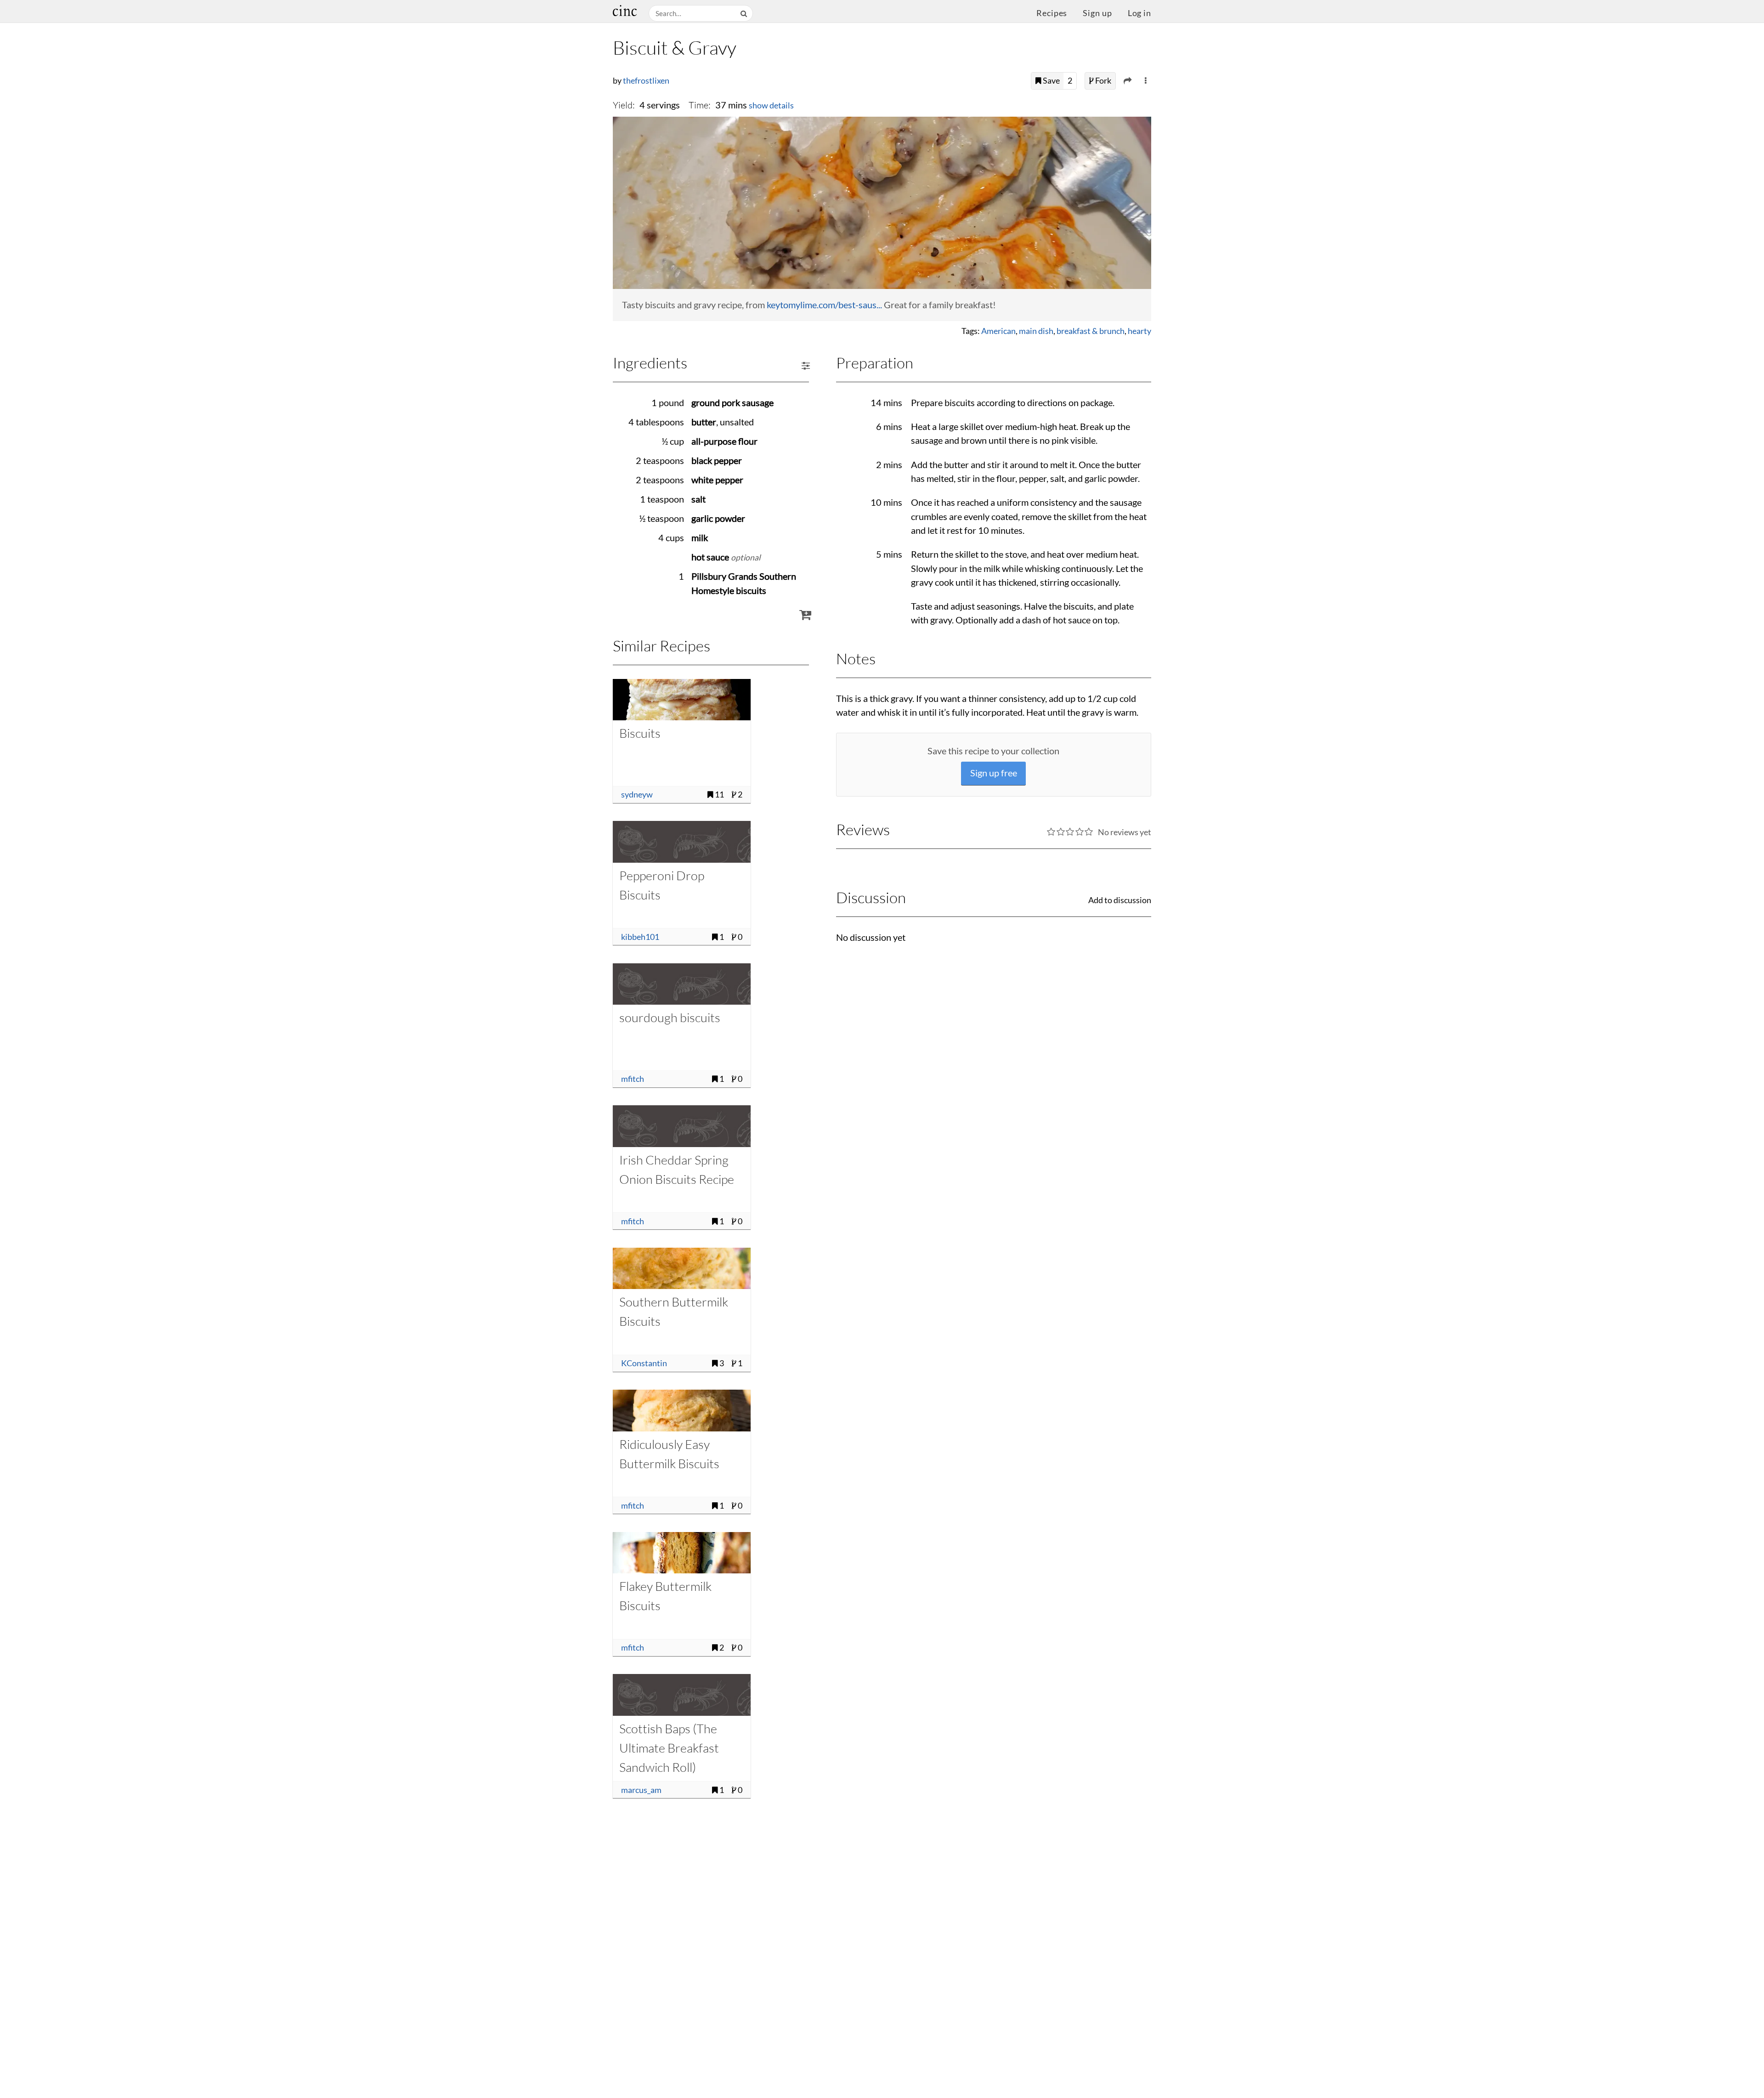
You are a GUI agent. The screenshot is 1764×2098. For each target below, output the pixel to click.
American (998, 331)
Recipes (1052, 13)
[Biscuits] (682, 700)
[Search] (745, 14)
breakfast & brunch (1091, 331)
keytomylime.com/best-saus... (824, 305)
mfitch (633, 1079)
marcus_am (641, 1790)
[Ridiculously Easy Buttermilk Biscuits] (682, 1410)
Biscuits (640, 733)
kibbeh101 (640, 937)
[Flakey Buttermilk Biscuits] (682, 1553)
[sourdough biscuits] (682, 984)
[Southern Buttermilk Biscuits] (682, 1268)
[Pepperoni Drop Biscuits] (682, 842)
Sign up (1097, 13)
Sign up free (994, 773)
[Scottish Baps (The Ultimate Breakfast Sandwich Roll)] (682, 1695)
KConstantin (644, 1363)
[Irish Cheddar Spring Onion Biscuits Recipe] (682, 1126)
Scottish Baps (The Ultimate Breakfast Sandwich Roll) (669, 1748)
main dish (1036, 331)
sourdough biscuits (670, 1017)
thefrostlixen (646, 81)
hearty (1139, 331)
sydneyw (637, 795)
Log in (1139, 13)
